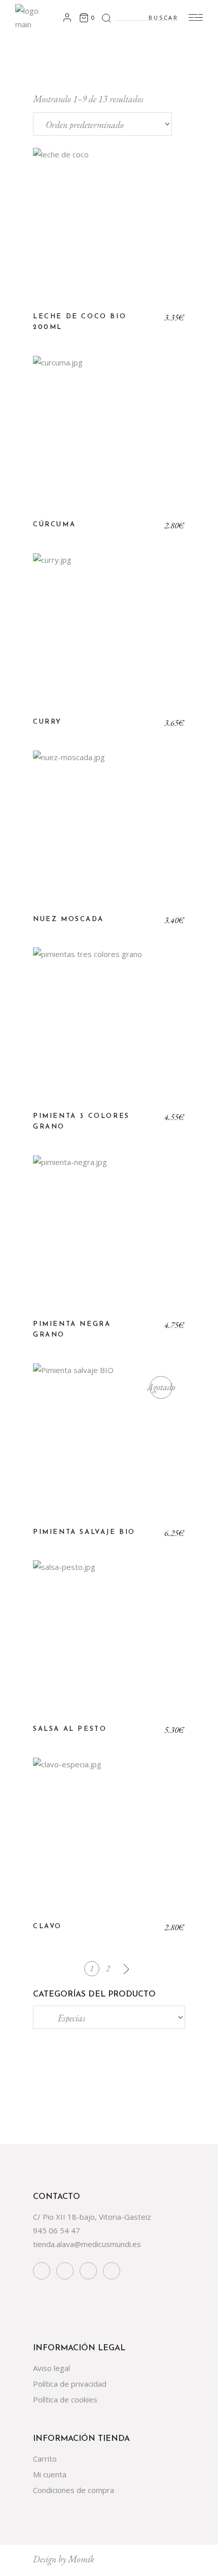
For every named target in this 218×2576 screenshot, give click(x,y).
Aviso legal (51, 2368)
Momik (81, 2559)
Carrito (45, 2459)
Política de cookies (65, 2399)
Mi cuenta (50, 2474)
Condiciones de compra (74, 2490)
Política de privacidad (70, 2384)
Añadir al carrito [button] (109, 231)
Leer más (109, 1447)
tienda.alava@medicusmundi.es (87, 2244)
